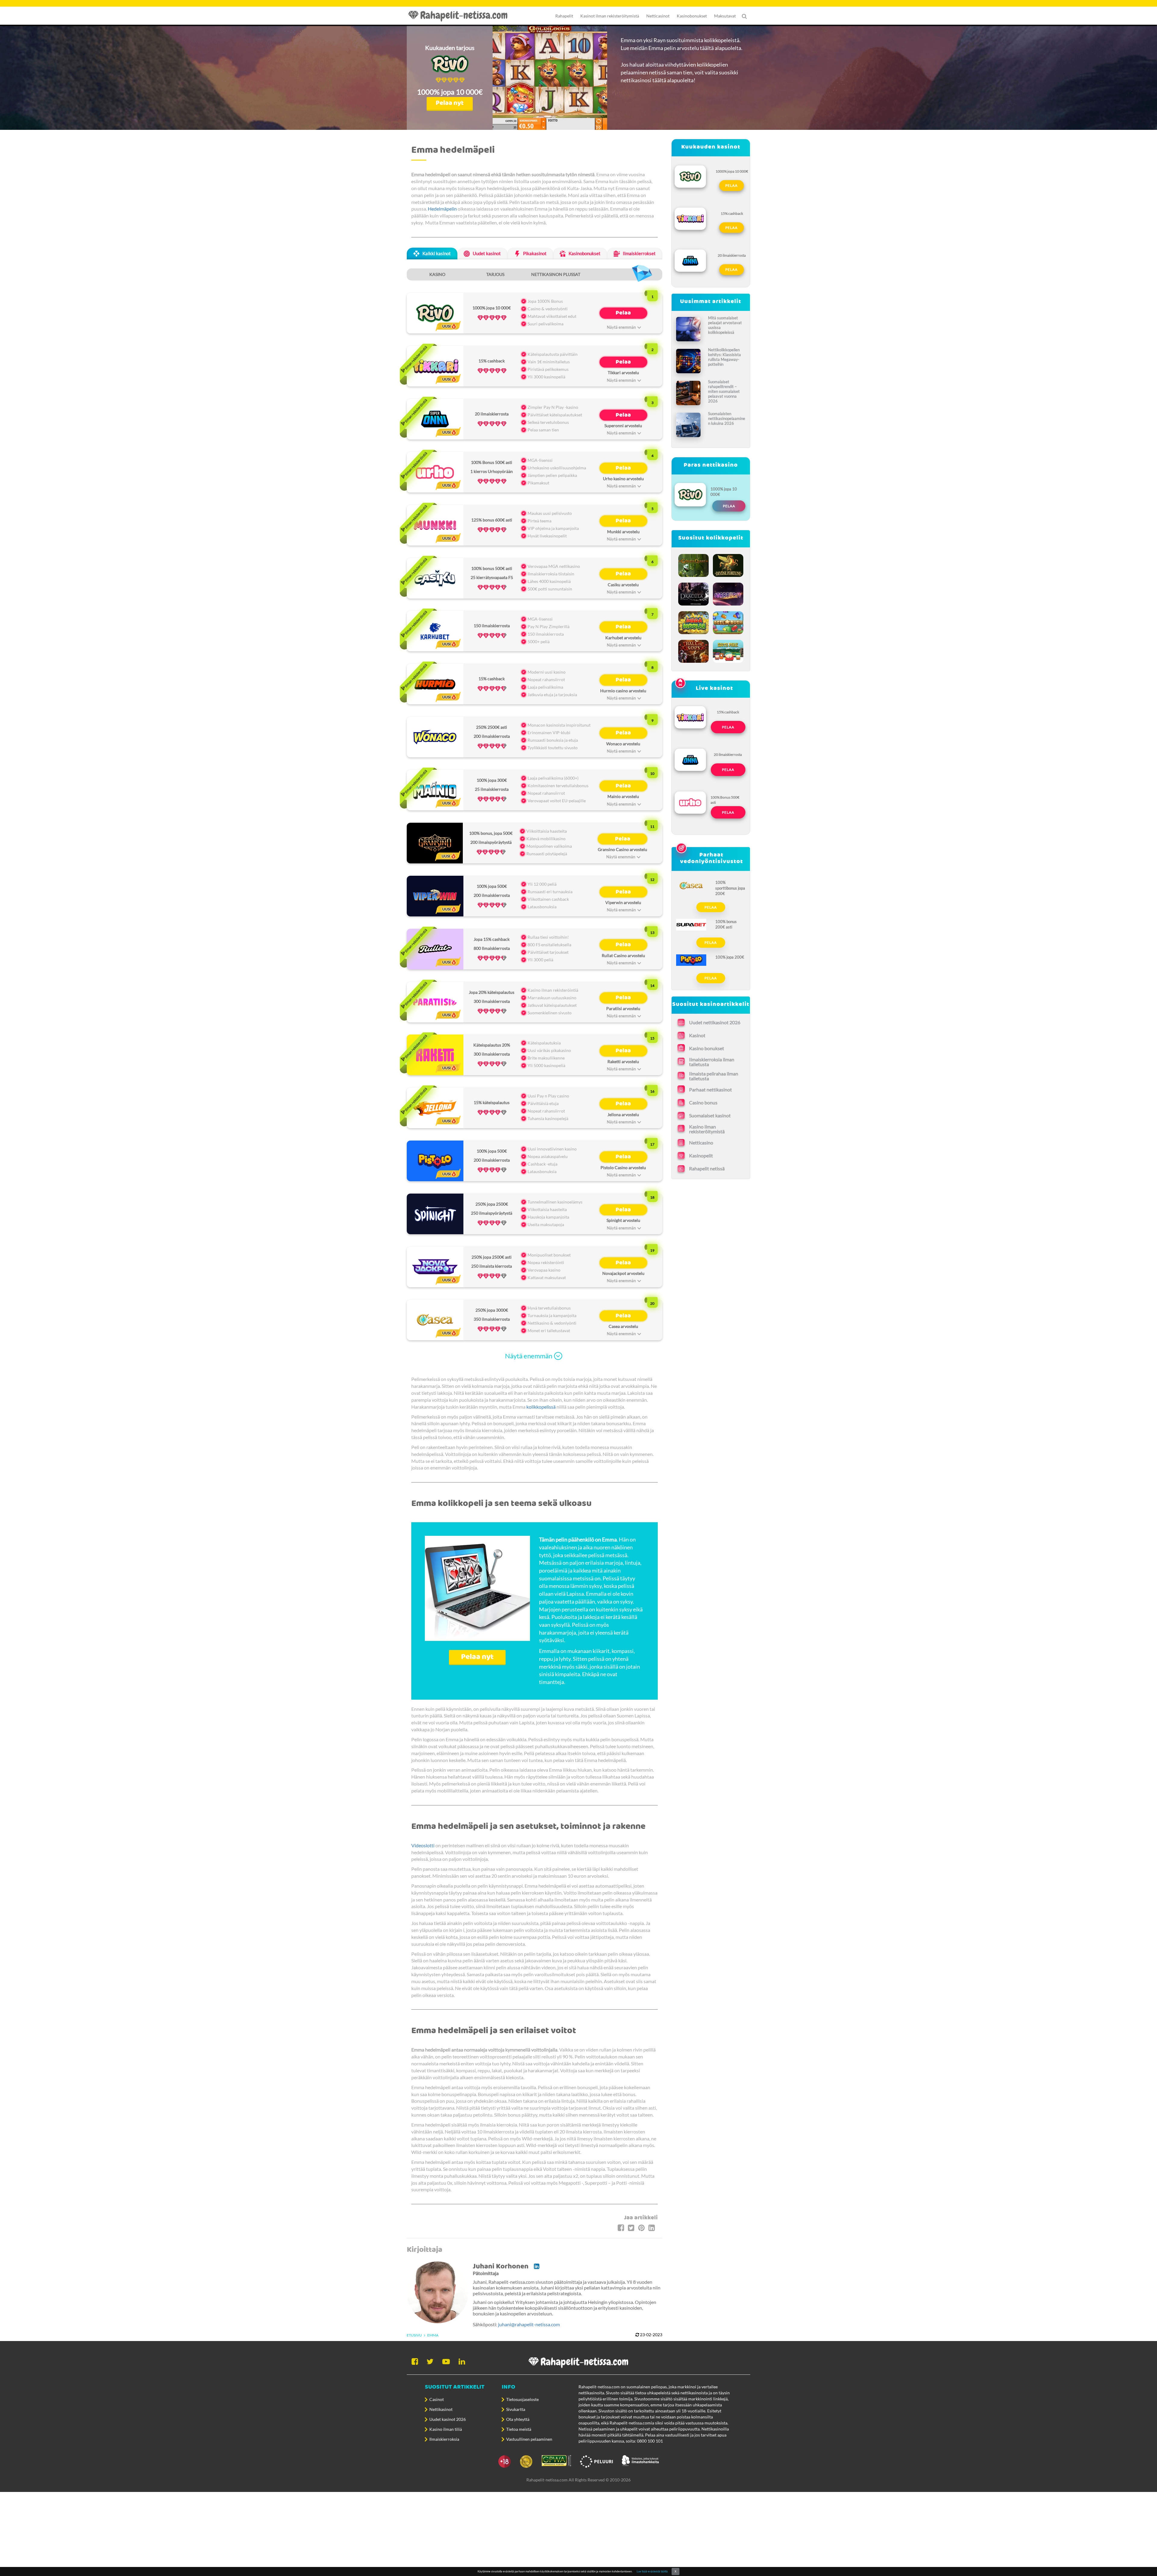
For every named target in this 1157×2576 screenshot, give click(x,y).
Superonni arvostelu (623, 426)
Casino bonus (703, 1102)
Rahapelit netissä (707, 1168)
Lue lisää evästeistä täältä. (652, 2571)
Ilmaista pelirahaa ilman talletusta (714, 1076)
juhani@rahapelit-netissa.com (529, 2324)
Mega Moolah (694, 621)
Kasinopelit (701, 1155)
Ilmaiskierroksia (444, 2439)
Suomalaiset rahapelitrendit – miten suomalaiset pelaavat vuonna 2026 (724, 391)
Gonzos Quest (694, 564)
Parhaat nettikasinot (710, 1089)
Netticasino (701, 1142)
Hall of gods (694, 650)
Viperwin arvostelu (623, 902)
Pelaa (623, 313)
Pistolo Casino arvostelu (623, 1167)
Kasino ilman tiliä (446, 2429)
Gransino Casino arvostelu (622, 849)
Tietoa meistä (519, 2429)
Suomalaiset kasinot (710, 1115)
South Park (728, 650)
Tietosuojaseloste (522, 2399)
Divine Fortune (728, 564)
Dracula (694, 593)
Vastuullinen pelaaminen (529, 2439)
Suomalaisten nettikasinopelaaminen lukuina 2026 (727, 418)
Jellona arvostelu (623, 1114)
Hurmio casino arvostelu (623, 691)
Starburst (728, 593)
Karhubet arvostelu (623, 638)
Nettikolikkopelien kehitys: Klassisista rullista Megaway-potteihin (724, 357)
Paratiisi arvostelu (623, 1008)
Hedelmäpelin (442, 209)
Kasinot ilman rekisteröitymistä (610, 16)
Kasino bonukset (707, 1048)
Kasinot (697, 1035)
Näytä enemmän (529, 1356)
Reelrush (728, 621)
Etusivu (414, 2335)
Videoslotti (423, 1845)
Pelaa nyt (450, 103)
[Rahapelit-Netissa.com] (461, 16)
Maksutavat (725, 16)
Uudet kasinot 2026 (448, 2419)
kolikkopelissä (541, 1407)
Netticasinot (658, 16)
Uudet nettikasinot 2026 (715, 1022)
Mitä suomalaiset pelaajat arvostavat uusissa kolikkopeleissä (725, 325)
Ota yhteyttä (518, 2419)
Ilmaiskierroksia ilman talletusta (712, 1062)
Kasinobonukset (692, 16)
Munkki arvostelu (623, 532)
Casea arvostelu (623, 1326)
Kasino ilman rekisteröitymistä (707, 1129)
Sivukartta (516, 2409)
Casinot (437, 2399)
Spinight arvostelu (623, 1220)
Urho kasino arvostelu (623, 479)
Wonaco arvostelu (623, 744)
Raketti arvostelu (623, 1061)
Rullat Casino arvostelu (623, 955)
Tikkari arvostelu (623, 372)
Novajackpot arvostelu (623, 1273)
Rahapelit (564, 16)
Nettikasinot (441, 2409)
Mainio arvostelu (623, 796)
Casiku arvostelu (623, 585)
